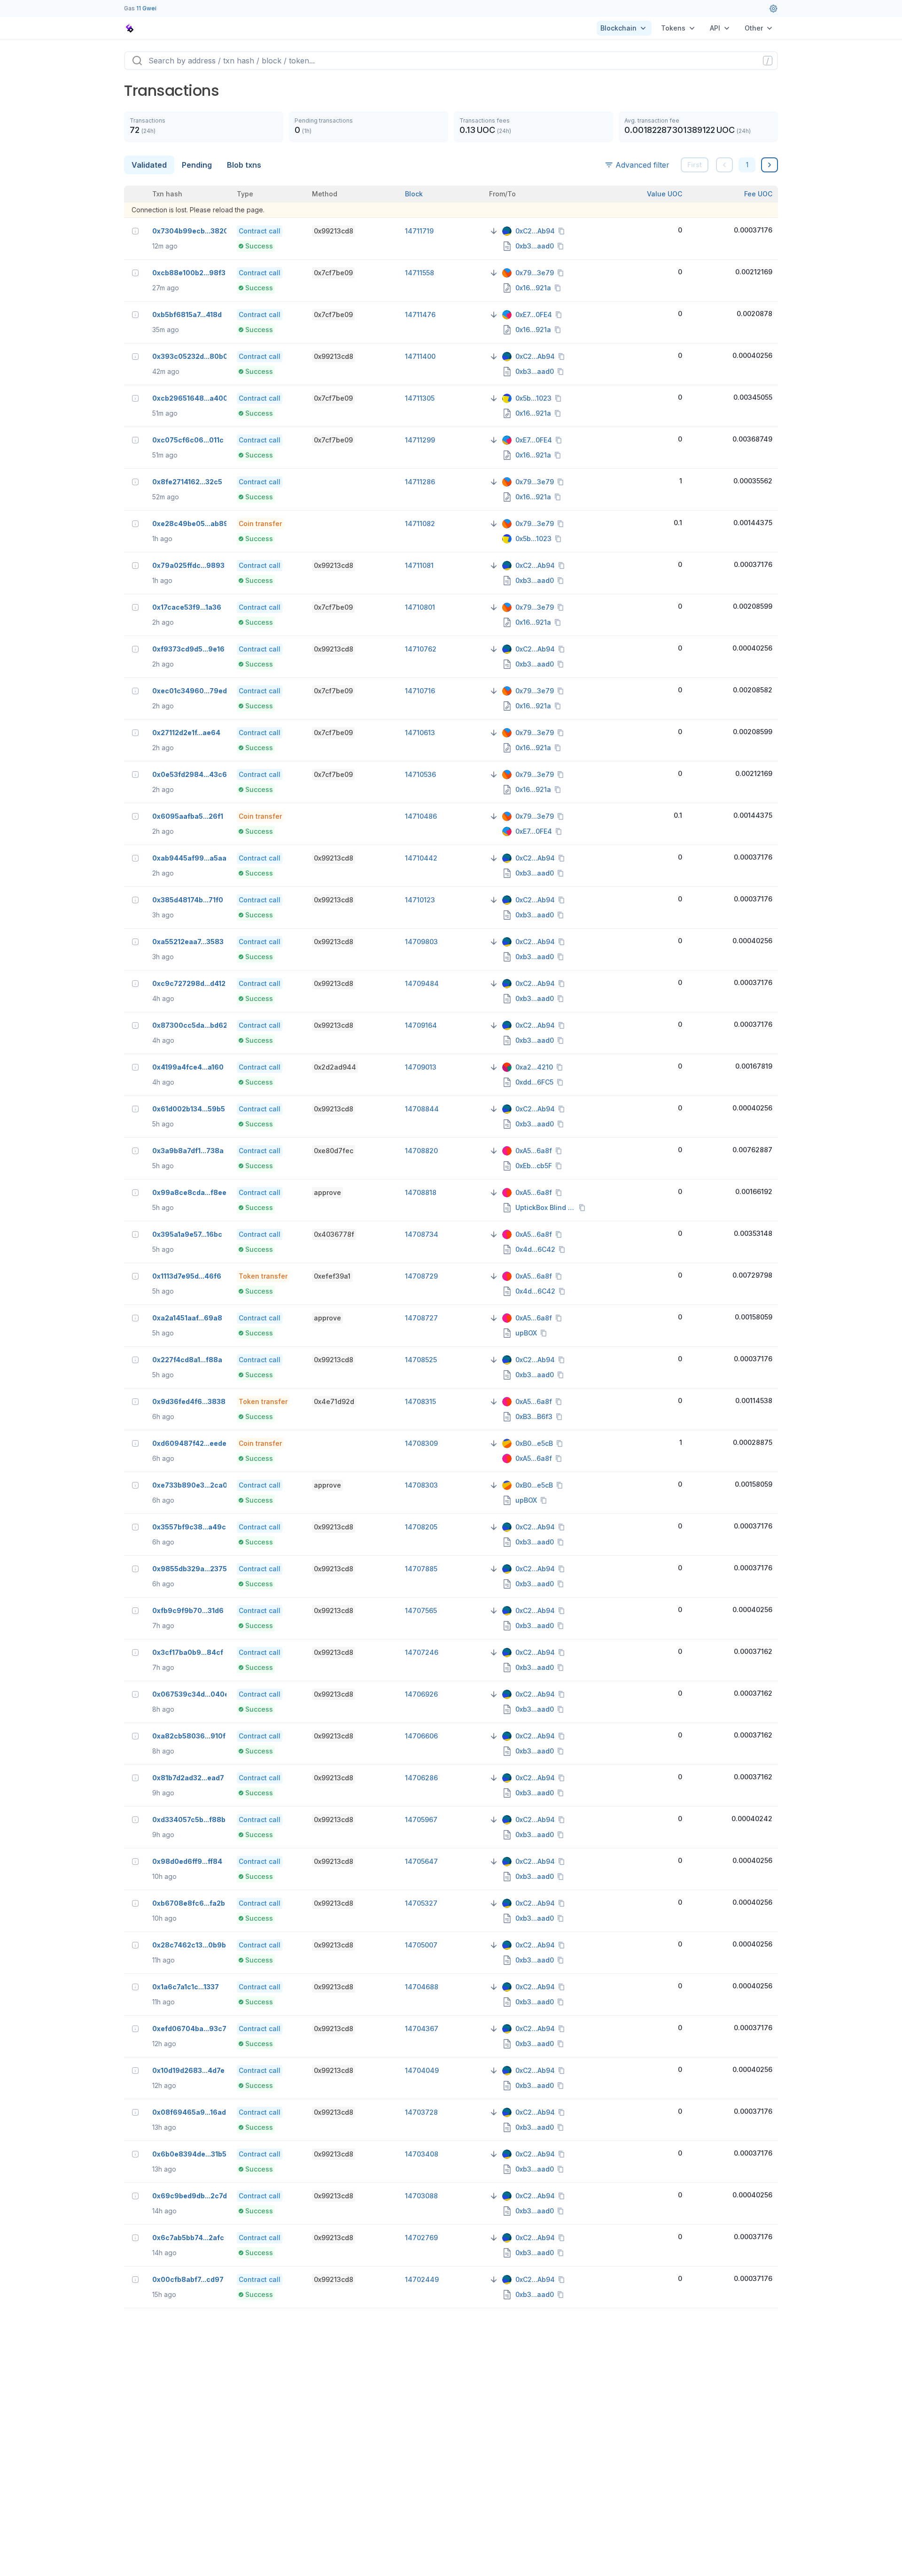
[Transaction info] (135, 231)
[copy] (563, 231)
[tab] (149, 165)
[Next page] (770, 165)
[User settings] (773, 8)
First (695, 165)
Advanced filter (642, 165)
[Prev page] (724, 165)
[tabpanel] (451, 1247)
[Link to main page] (130, 28)
